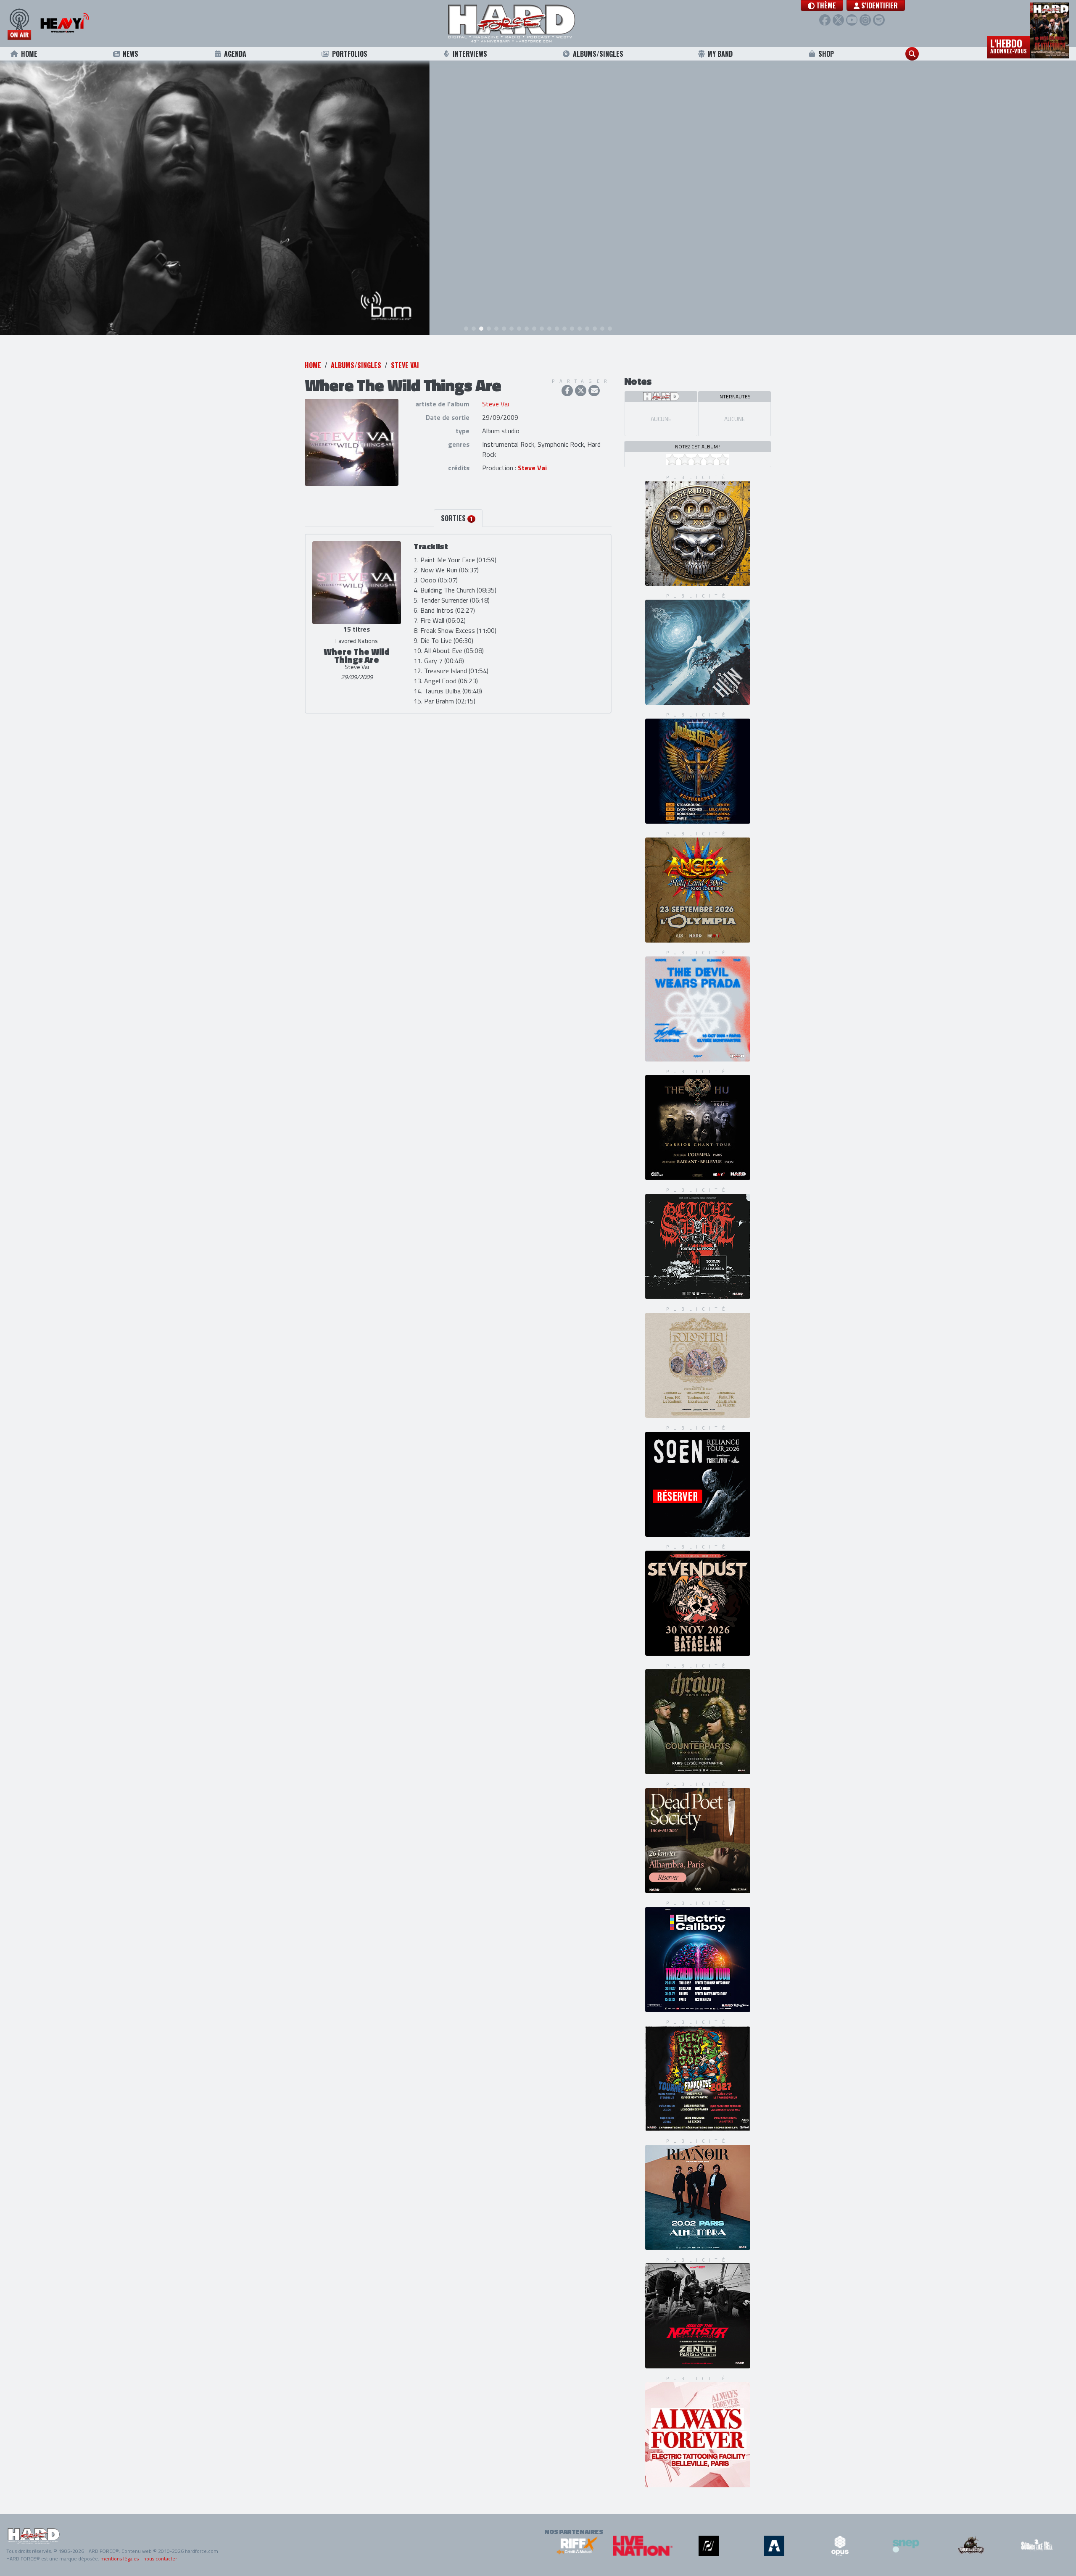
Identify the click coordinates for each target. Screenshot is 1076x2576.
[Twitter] (838, 20)
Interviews (470, 54)
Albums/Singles (598, 54)
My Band (720, 54)
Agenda (235, 54)
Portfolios (350, 54)
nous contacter (160, 2559)
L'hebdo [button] (1009, 45)
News (131, 54)
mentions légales (120, 2559)
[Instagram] (865, 20)
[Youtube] (852, 20)
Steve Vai (405, 365)
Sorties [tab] (457, 518)
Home (29, 54)
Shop (826, 54)
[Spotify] (879, 20)
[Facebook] (825, 20)
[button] (822, 5)
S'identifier (879, 5)
